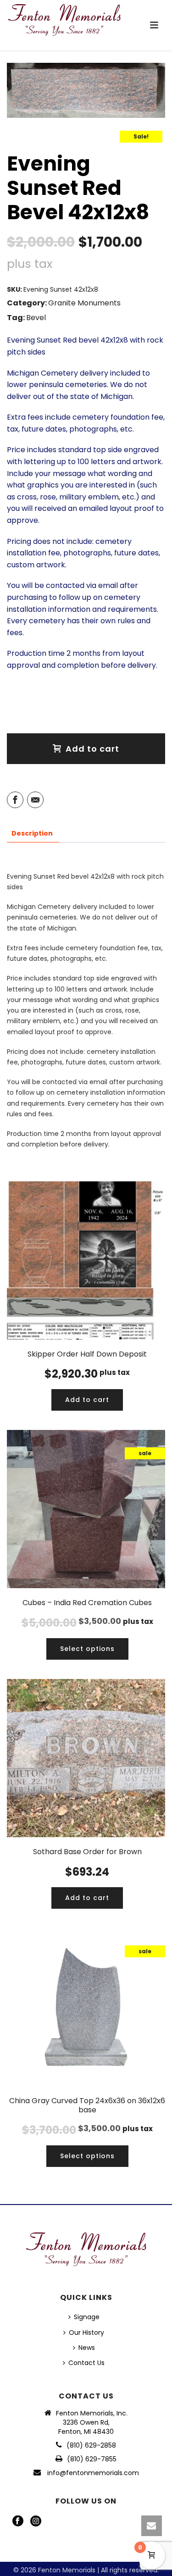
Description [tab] (32, 833)
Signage (87, 2317)
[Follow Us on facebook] (18, 2521)
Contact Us (86, 2363)
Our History (86, 2332)
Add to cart (92, 749)
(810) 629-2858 (91, 2445)
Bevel (36, 318)
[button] (87, 1400)
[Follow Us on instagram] (36, 2521)
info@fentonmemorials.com (93, 2473)
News (87, 2348)
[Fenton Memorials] (64, 21)
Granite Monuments (84, 303)
